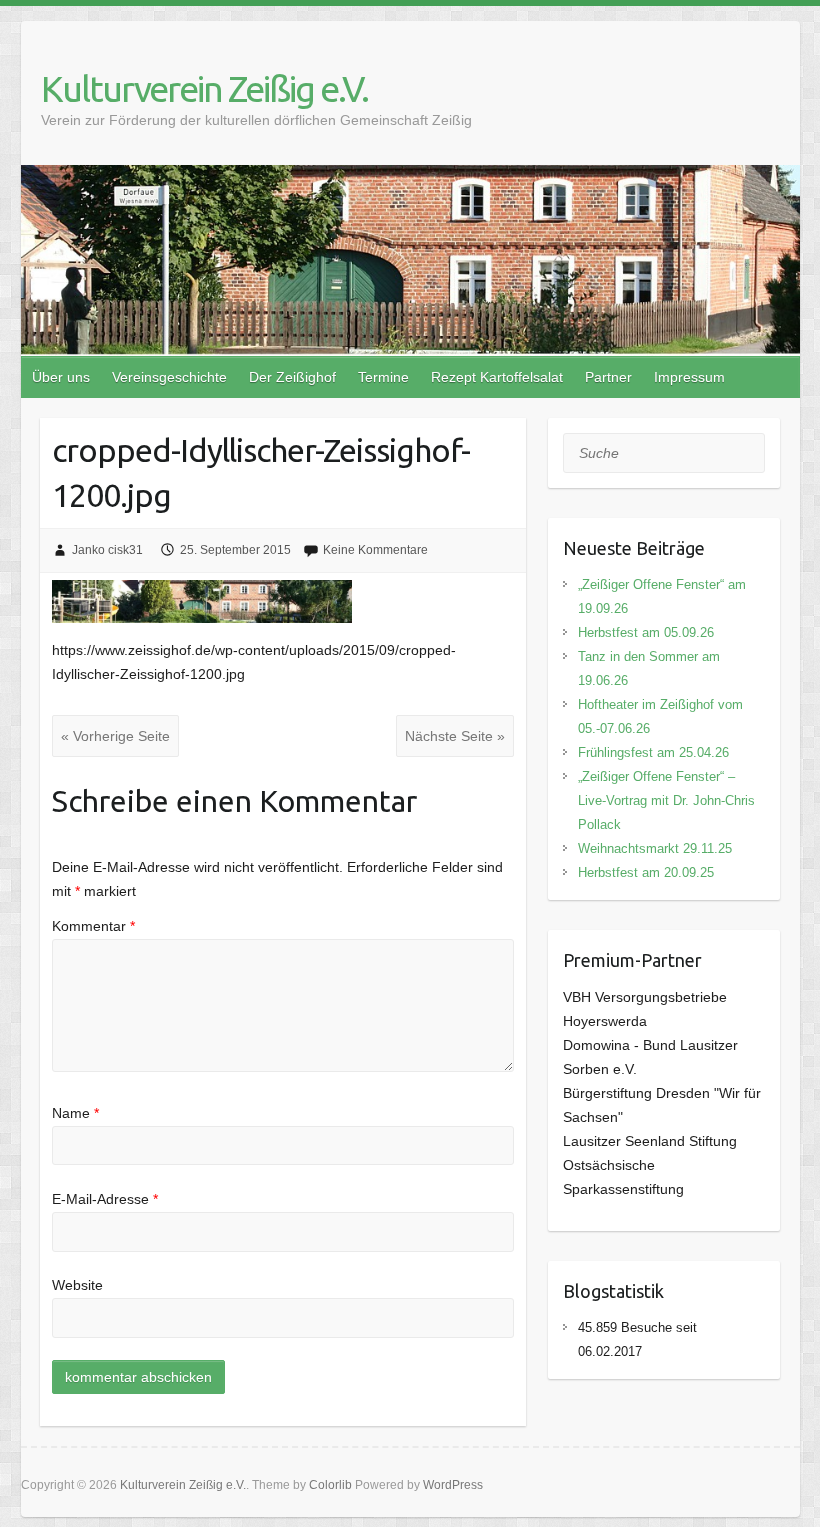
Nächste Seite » (455, 736)
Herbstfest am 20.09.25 (646, 872)
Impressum (689, 377)
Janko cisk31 (107, 550)
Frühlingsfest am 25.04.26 (653, 752)
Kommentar (93, 926)
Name (75, 1113)
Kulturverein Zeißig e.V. (204, 88)
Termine (383, 377)
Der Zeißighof (292, 377)
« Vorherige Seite (115, 736)
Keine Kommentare (375, 550)
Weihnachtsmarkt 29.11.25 (655, 848)
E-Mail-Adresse (105, 1199)
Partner (608, 377)
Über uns (61, 377)
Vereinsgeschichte (169, 377)
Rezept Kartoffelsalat (497, 377)
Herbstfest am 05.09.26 (646, 632)
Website (77, 1285)
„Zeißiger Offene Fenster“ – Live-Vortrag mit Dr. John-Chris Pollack (666, 800)
